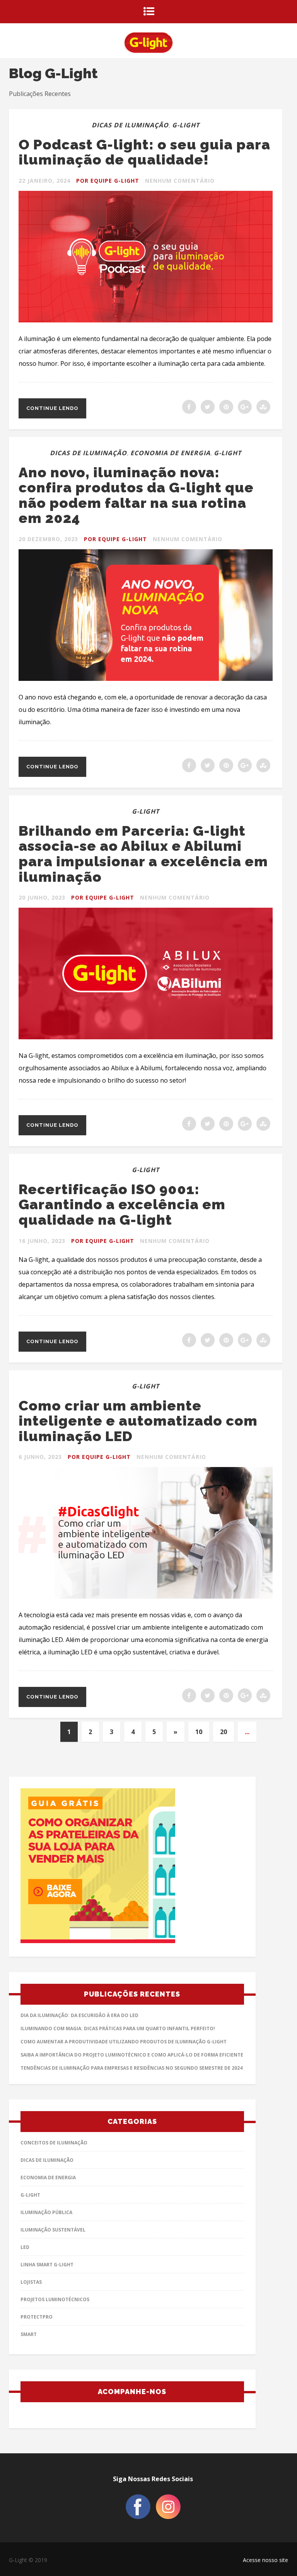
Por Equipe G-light (108, 181)
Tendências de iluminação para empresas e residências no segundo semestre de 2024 (131, 2068)
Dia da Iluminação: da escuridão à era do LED (79, 2015)
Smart (29, 2334)
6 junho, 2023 (40, 1457)
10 (199, 1732)
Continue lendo (52, 408)
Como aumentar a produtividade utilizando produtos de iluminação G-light (124, 2042)
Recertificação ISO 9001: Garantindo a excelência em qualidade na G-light (122, 1204)
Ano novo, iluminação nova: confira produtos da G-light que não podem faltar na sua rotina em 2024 (136, 495)
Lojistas (31, 2282)
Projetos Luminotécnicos (55, 2299)
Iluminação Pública (46, 2212)
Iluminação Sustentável (53, 2230)
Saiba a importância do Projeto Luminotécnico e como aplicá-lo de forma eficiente (132, 2055)
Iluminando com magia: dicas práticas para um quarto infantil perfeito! (118, 2028)
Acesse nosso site (265, 2560)
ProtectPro (37, 2317)
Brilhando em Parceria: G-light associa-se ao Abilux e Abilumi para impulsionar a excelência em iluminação (143, 854)
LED (25, 2247)
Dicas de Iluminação (130, 125)
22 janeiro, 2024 (44, 181)
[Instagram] (168, 2517)
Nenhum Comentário (180, 181)
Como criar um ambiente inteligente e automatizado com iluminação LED (138, 1421)
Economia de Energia (170, 453)
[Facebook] (138, 2517)
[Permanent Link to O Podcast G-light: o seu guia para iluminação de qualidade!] (146, 320)
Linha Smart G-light (47, 2265)
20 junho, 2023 (42, 897)
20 (224, 1732)
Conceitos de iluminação (54, 2143)
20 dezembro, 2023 (48, 539)
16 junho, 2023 (42, 1241)
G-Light (186, 125)
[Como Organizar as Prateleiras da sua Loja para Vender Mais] (132, 1868)
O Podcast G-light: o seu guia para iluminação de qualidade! (144, 152)
